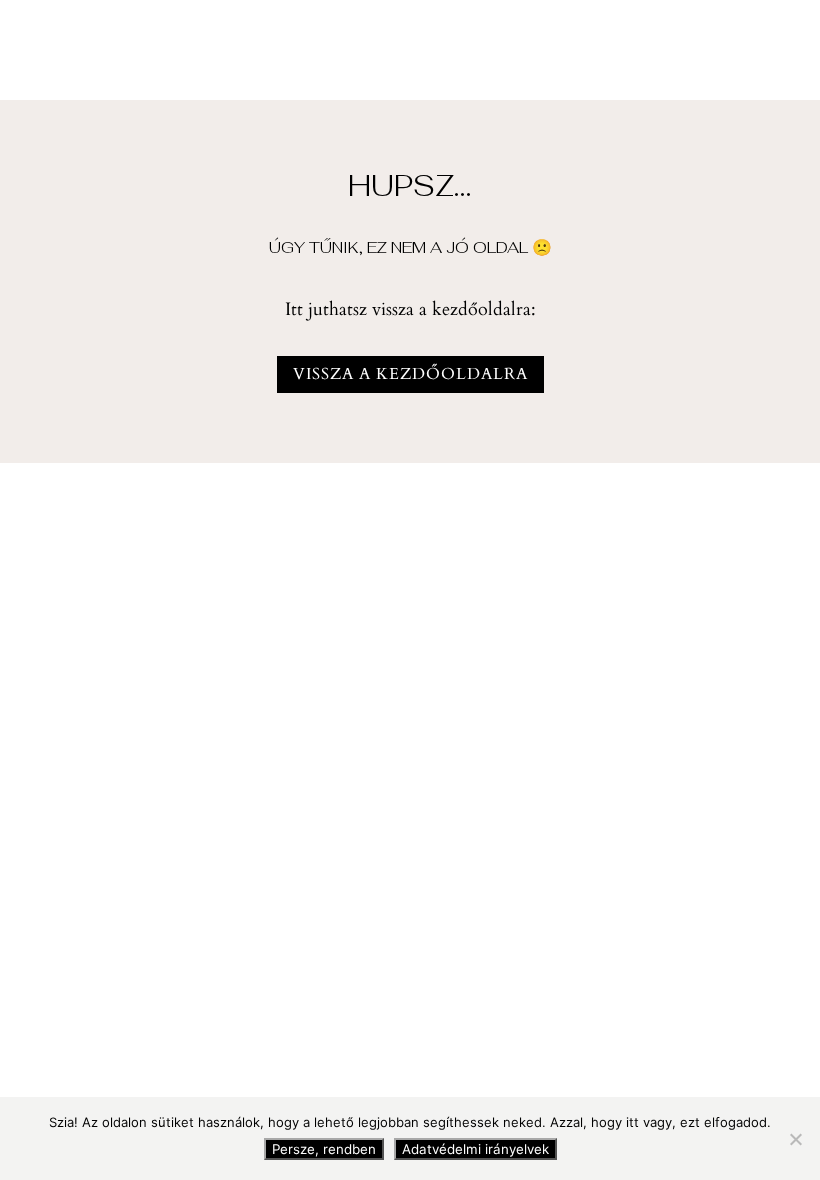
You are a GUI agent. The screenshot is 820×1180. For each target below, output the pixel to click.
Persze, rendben (324, 1149)
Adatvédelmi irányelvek (475, 1149)
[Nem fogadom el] (795, 1139)
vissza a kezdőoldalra (410, 374)
